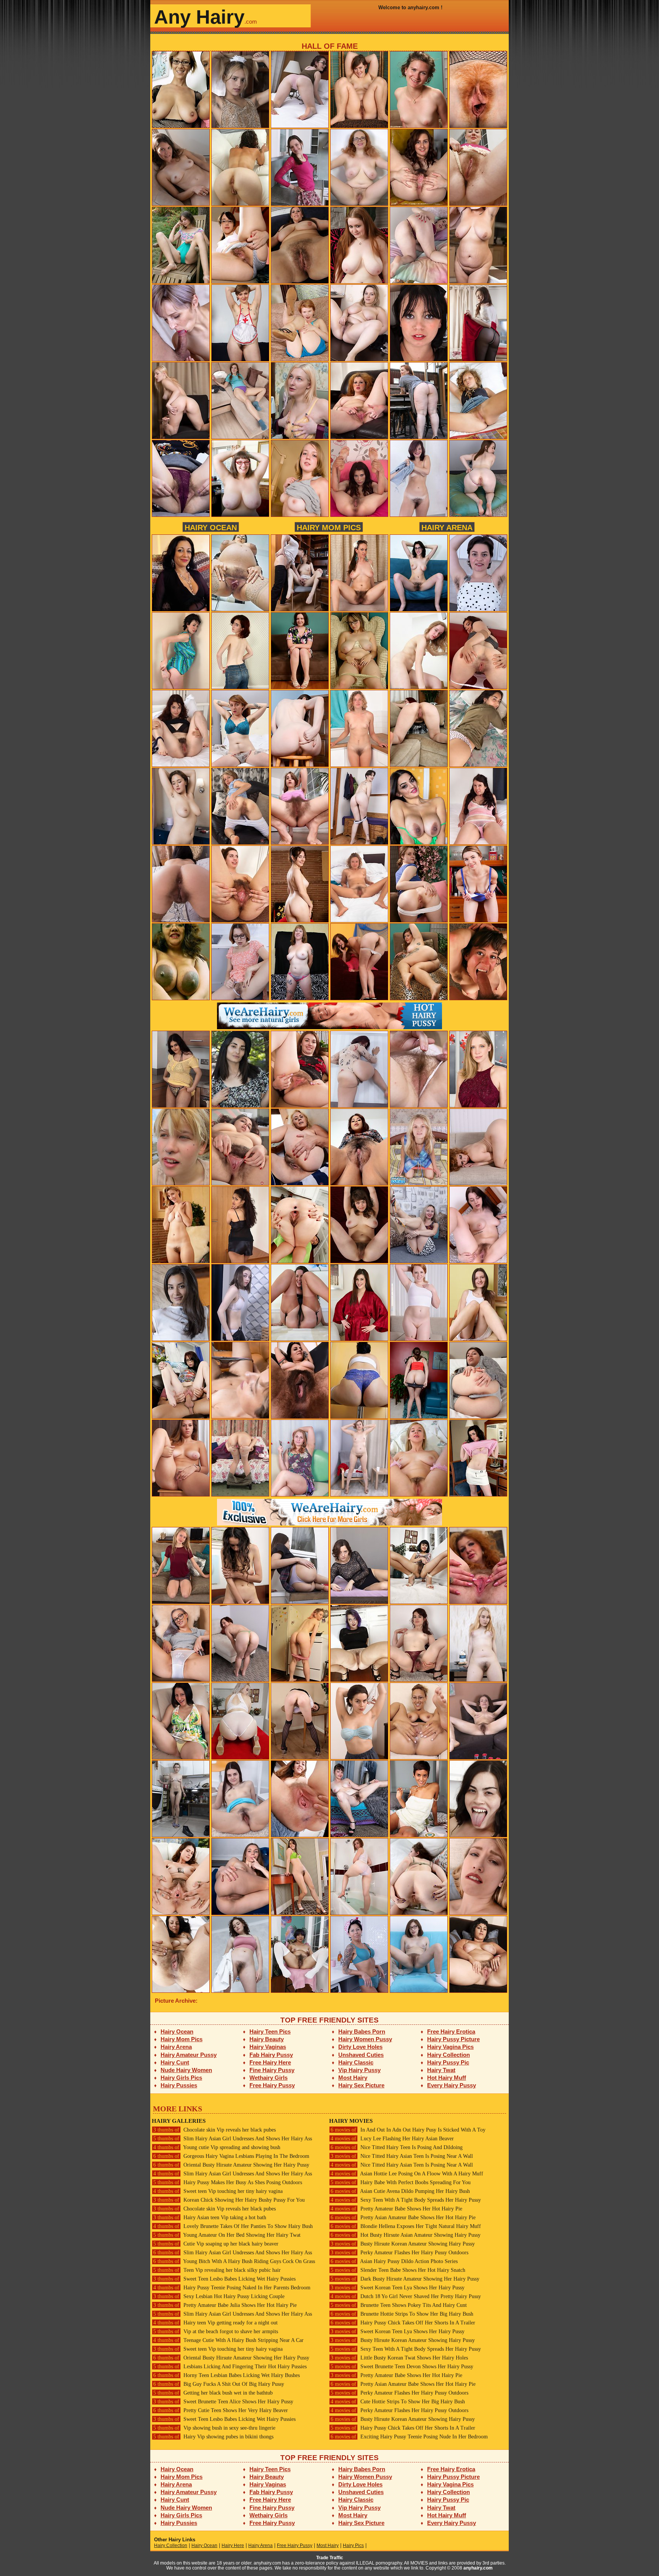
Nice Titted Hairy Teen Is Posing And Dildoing (397, 2147)
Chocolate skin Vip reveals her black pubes (215, 2130)
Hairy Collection (448, 2055)
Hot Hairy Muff (447, 2078)
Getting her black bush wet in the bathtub (213, 2393)
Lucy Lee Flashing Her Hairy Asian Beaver (392, 2139)
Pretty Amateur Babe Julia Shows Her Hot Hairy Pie (225, 2305)
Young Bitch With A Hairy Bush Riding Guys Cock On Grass (234, 2261)
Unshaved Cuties (361, 2055)
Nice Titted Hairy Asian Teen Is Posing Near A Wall (402, 2156)
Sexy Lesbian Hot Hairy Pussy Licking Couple (219, 2296)
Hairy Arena (447, 527)
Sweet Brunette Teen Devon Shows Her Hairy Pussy (402, 2367)
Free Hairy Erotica (451, 2031)
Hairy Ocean (211, 527)
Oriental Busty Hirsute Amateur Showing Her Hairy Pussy (231, 2165)
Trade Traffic (330, 2558)
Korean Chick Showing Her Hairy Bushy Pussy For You (229, 2200)
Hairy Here (233, 2546)
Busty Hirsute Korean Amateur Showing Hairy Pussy (403, 2244)
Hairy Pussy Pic (448, 2062)
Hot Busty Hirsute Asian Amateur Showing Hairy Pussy (406, 2235)
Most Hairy (353, 2078)
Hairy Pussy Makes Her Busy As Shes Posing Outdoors (228, 2182)
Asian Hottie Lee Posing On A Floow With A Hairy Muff (407, 2174)
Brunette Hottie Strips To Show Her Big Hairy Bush (402, 2314)
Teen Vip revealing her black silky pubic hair (217, 2270)
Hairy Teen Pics (270, 2031)
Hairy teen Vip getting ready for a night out (215, 2323)
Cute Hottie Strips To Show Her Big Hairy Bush (398, 2402)
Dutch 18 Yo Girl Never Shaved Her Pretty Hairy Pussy (406, 2296)
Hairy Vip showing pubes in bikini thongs (213, 2437)
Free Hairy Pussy (272, 2085)
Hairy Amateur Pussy (189, 2055)
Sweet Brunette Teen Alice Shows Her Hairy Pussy (223, 2402)
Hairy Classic (356, 2062)
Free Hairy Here (270, 2062)
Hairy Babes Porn (362, 2031)
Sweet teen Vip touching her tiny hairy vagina (218, 2191)
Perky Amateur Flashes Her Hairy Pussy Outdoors (399, 2253)
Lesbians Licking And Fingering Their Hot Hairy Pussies (230, 2367)
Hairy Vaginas (268, 2047)
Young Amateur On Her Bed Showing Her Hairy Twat (227, 2235)
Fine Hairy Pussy (272, 2070)
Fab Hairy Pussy (271, 2055)
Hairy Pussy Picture (453, 2039)
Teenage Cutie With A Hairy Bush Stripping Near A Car (228, 2340)
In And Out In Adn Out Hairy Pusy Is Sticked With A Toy (408, 2130)
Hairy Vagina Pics (450, 2047)
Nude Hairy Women (186, 2070)
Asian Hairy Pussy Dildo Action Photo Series (394, 2261)
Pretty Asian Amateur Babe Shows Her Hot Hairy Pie (403, 2218)
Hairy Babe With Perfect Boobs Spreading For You (401, 2182)
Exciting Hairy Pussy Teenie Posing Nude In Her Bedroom (409, 2437)
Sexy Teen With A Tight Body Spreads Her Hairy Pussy (406, 2200)
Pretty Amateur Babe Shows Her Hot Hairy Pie (396, 2209)
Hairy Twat (441, 2070)
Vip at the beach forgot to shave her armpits (216, 2331)
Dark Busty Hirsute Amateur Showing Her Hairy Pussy (405, 2279)
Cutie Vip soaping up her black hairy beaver (216, 2244)
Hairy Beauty (267, 2039)
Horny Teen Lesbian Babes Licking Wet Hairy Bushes (227, 2375)
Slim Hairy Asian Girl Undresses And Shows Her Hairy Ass (233, 2139)
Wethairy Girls (268, 2078)
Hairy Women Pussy (365, 2039)
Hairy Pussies (179, 2085)
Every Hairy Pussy (452, 2085)
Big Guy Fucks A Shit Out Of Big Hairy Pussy (219, 2384)
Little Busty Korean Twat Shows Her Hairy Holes (399, 2358)
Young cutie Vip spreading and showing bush (217, 2147)
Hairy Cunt (175, 2062)
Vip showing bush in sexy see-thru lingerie (214, 2428)
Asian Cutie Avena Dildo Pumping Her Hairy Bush (400, 2191)
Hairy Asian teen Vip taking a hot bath (210, 2218)
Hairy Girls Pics (181, 2078)
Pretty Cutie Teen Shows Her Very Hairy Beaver (221, 2410)
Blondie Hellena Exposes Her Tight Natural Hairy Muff (406, 2226)
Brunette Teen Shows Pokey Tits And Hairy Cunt (399, 2305)
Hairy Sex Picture (361, 2085)
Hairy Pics (353, 2546)
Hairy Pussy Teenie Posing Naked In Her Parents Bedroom (232, 2288)
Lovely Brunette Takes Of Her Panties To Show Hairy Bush (233, 2226)
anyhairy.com (478, 2568)
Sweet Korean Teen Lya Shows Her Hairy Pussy (398, 2288)
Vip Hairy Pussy (359, 2070)
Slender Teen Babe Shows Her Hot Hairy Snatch (398, 2270)
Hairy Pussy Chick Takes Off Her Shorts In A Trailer (403, 2323)
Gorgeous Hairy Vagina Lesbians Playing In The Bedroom (231, 2156)
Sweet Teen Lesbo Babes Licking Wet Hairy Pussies (224, 2279)
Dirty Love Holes (360, 2047)
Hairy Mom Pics (329, 527)
